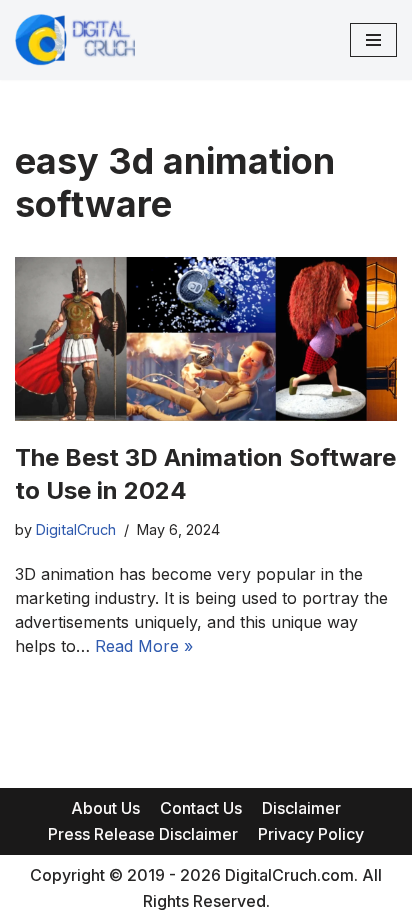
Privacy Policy (311, 834)
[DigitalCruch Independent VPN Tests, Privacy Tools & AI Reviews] (75, 40)
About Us (105, 808)
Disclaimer (301, 808)
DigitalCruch (76, 529)
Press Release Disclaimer (143, 834)
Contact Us (201, 808)
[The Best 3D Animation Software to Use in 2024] (206, 339)
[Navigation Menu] (373, 40)
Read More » (144, 646)
